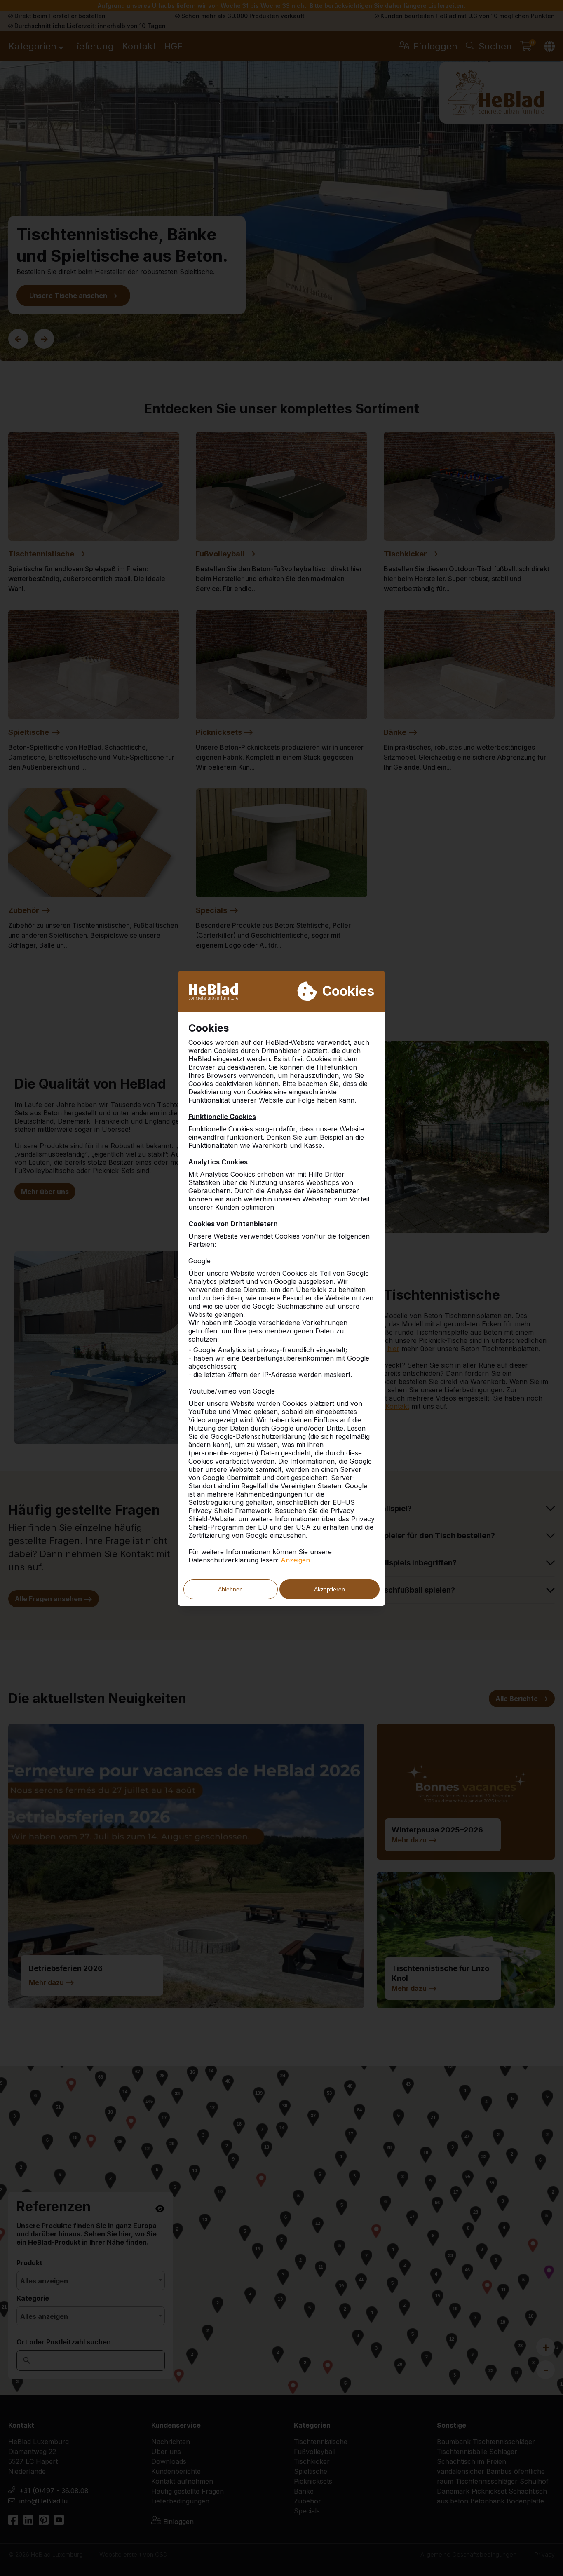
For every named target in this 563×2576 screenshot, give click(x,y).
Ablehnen (230, 1589)
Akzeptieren (330, 1589)
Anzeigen (295, 1560)
